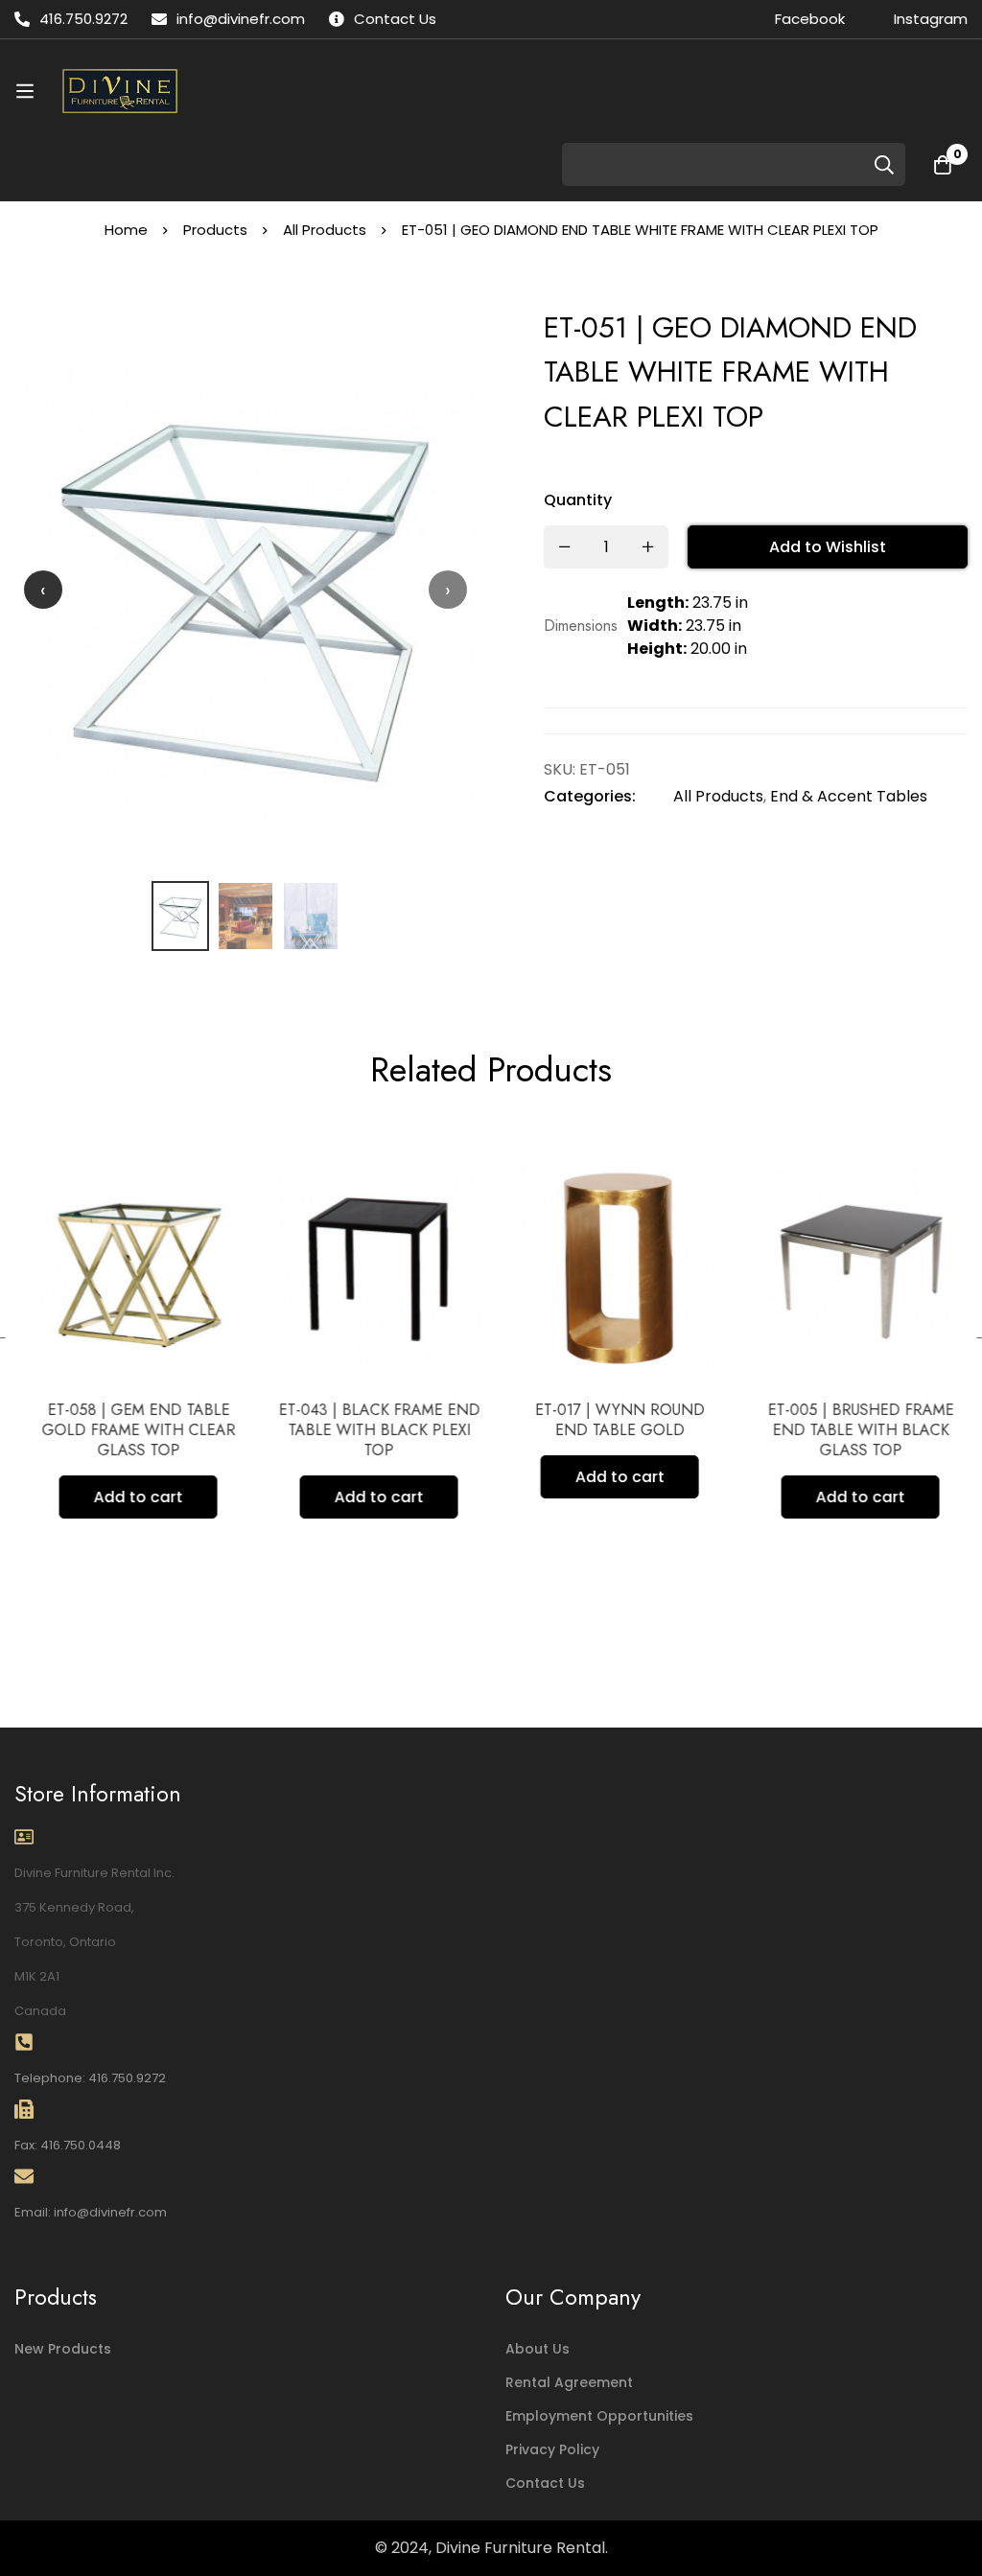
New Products (63, 2349)
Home (126, 230)
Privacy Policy (552, 2449)
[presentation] (43, 590)
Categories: (590, 796)
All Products (325, 230)
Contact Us (545, 2483)
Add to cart (130, 1497)
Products (215, 230)
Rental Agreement (569, 2382)
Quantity (578, 500)
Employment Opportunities (599, 2416)
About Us (538, 2349)
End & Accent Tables (849, 796)
